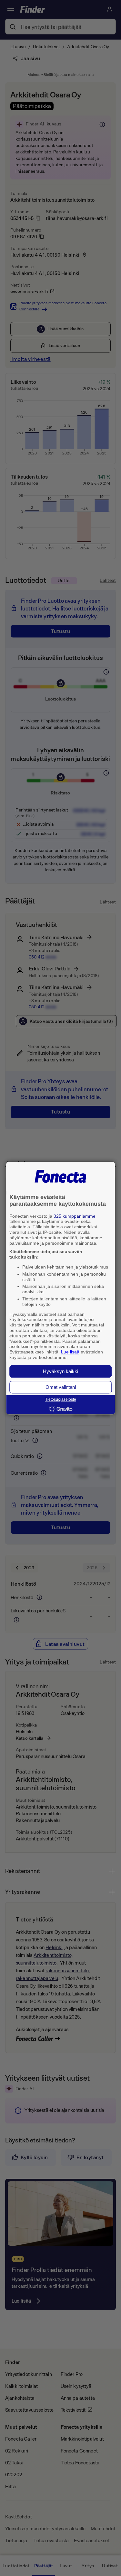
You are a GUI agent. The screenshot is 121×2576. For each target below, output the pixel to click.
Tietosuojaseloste (61, 1399)
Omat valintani (61, 1387)
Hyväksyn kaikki (60, 1371)
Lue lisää (70, 1352)
